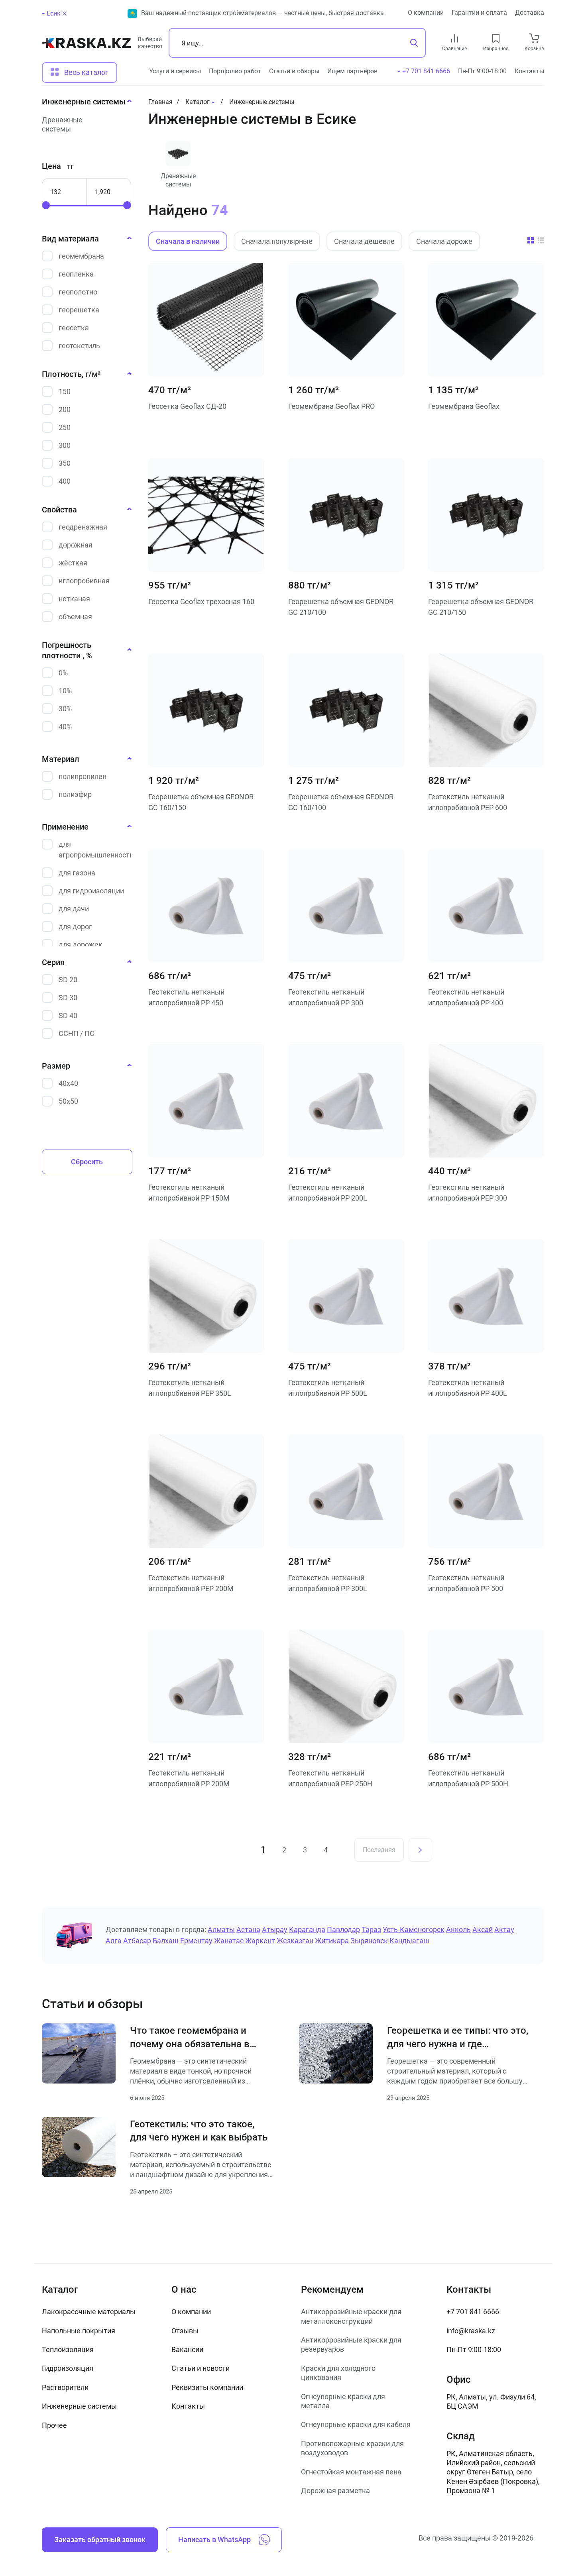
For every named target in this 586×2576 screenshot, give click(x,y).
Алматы (221, 1930)
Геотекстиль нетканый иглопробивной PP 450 (186, 997)
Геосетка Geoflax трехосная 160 (201, 601)
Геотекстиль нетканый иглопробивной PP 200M (189, 1778)
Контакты (529, 71)
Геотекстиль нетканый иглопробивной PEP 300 (468, 1193)
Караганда (307, 1930)
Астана (248, 1930)
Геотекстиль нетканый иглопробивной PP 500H (468, 1778)
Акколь (458, 1930)
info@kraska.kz (471, 2331)
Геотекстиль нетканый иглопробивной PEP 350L (190, 1388)
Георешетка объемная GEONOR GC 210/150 (481, 607)
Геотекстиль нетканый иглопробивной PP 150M (189, 1193)
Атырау (275, 1930)
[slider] (46, 205)
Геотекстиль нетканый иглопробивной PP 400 (466, 997)
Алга (114, 1941)
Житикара (332, 1941)
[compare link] (455, 38)
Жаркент (260, 1941)
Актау (504, 1930)
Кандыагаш (409, 1941)
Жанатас (229, 1941)
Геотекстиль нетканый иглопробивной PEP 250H (330, 1778)
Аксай (483, 1930)
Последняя (379, 1850)
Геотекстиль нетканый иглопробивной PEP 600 (468, 802)
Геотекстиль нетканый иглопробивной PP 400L (468, 1388)
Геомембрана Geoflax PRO (331, 406)
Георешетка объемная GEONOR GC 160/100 (341, 802)
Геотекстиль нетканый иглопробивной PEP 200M (191, 1583)
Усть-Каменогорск (414, 1930)
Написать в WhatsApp (214, 2540)
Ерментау (196, 1941)
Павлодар (343, 1930)
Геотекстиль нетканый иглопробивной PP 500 (466, 1583)
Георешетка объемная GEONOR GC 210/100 (341, 607)
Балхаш (166, 1941)
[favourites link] (496, 38)
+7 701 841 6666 (473, 2312)
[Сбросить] (65, 14)
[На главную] (86, 46)
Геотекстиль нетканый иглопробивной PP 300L (328, 1583)
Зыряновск (369, 1941)
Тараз (371, 1930)
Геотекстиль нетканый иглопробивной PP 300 (326, 997)
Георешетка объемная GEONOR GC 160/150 (201, 802)
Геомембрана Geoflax (464, 406)
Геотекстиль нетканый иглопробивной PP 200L (328, 1193)
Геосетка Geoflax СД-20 (187, 406)
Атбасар (137, 1941)
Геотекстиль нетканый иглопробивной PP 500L (328, 1388)
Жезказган (295, 1941)
